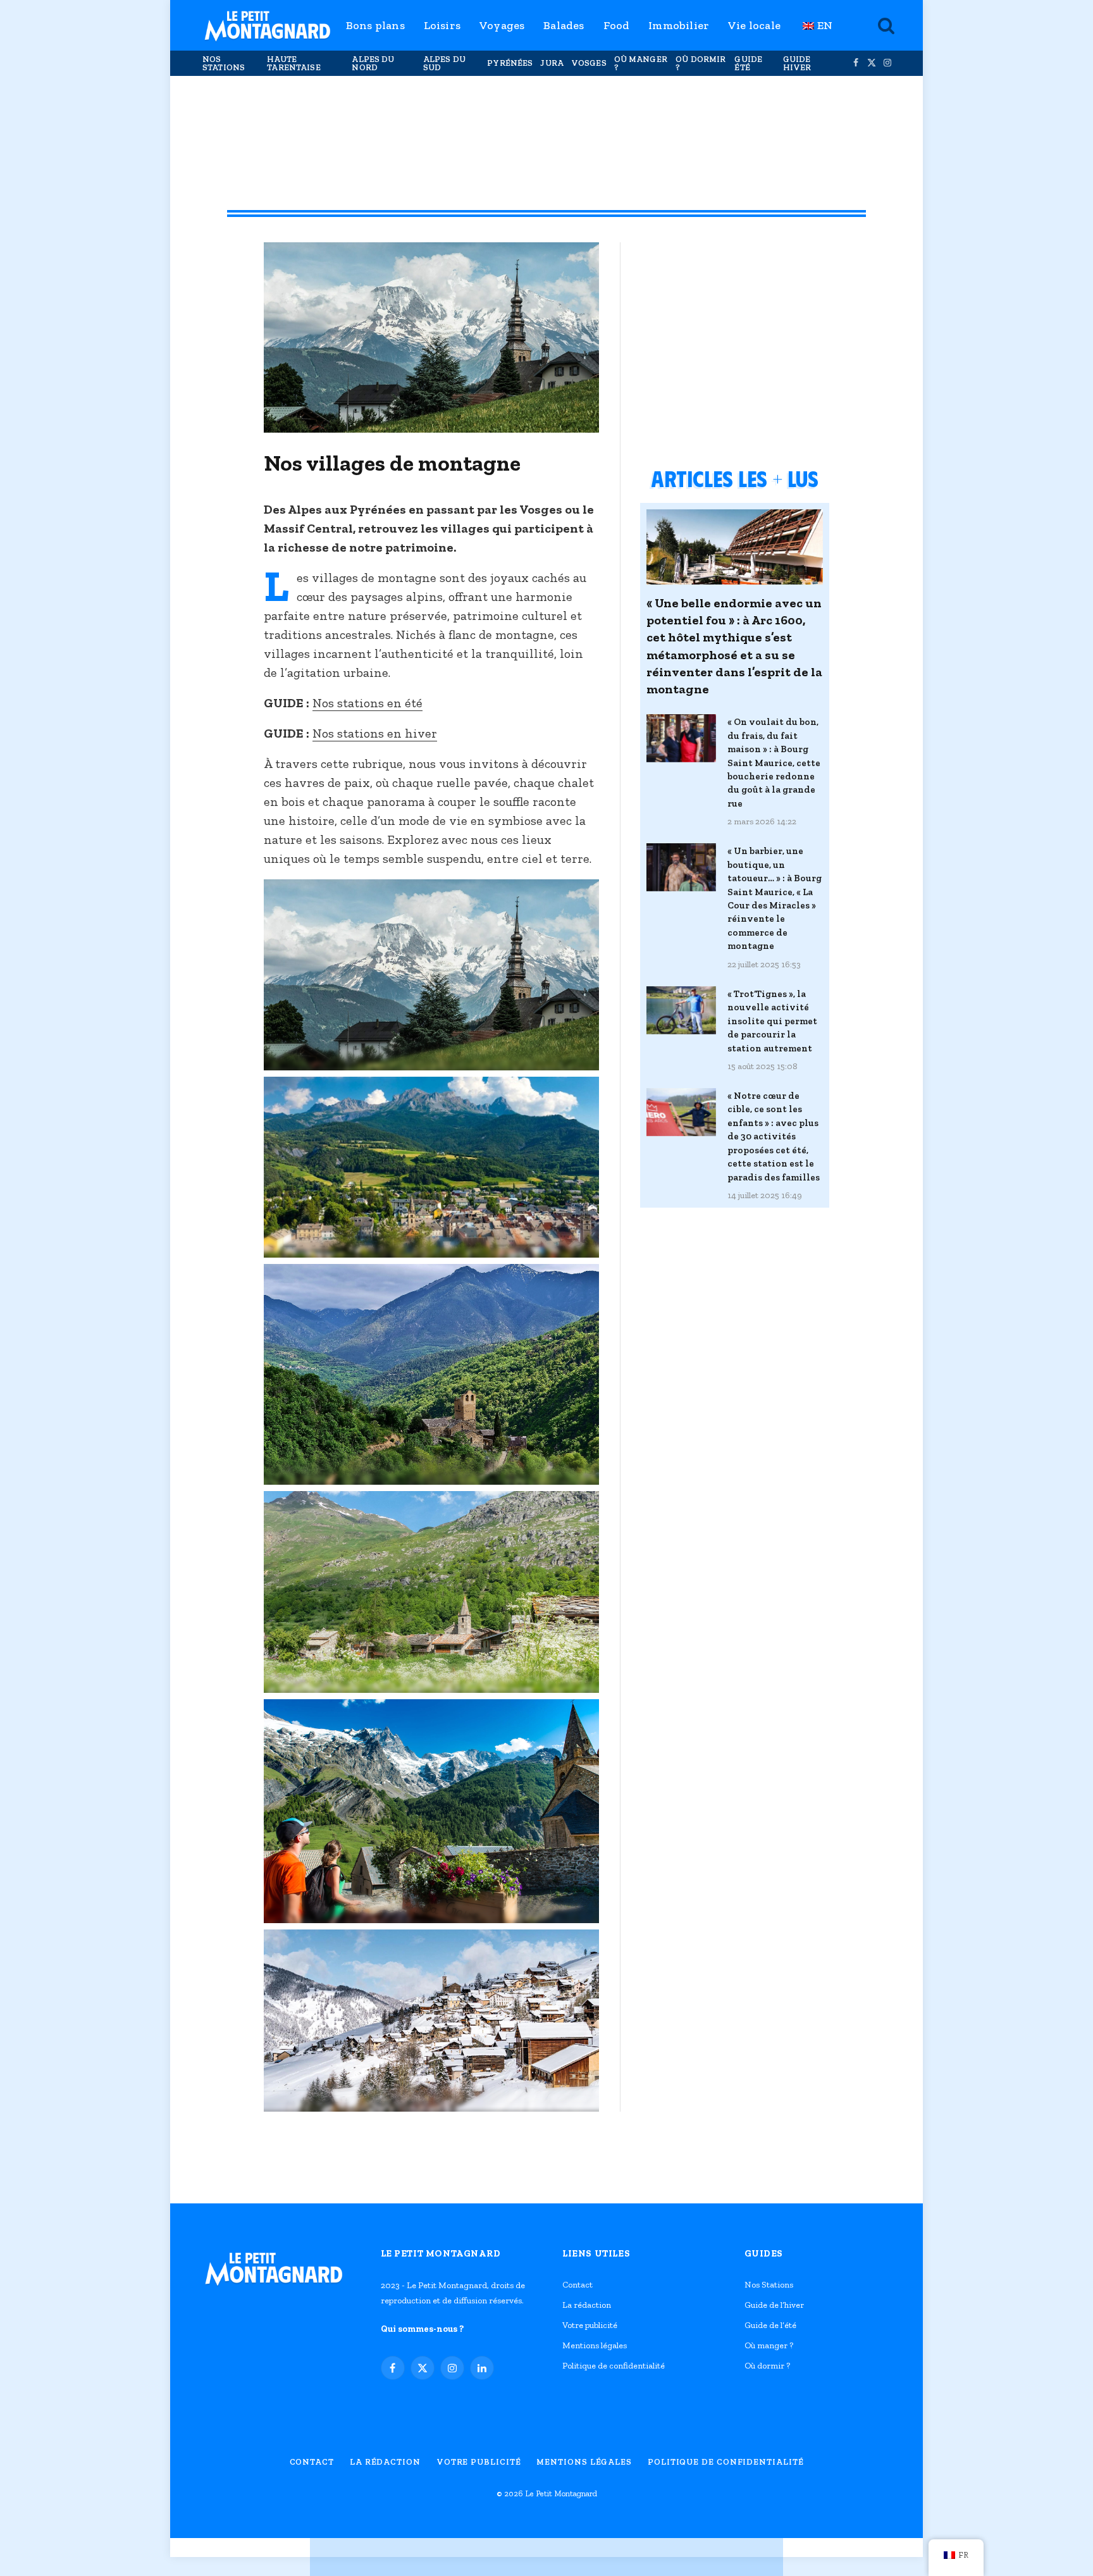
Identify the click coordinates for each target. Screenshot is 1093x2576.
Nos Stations (224, 63)
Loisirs (442, 25)
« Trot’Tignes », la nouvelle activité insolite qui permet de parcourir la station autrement (772, 1021)
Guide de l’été (770, 2325)
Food (617, 25)
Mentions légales (595, 2345)
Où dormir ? (701, 63)
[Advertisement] (546, 127)
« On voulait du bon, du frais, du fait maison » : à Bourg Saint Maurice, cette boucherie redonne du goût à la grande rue (774, 763)
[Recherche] (885, 26)
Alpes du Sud (444, 63)
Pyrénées (510, 63)
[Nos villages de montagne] (431, 430)
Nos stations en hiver (375, 733)
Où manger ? (641, 63)
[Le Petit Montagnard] (268, 25)
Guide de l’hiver (774, 2305)
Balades (564, 25)
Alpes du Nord (373, 63)
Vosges (589, 63)
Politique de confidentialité (614, 2366)
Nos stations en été (367, 703)
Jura (552, 63)
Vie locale (754, 25)
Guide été (748, 63)
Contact (577, 2285)
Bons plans (375, 25)
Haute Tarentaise (293, 63)
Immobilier (679, 25)
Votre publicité (590, 2325)
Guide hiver (797, 63)
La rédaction (587, 2305)
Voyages (502, 25)
